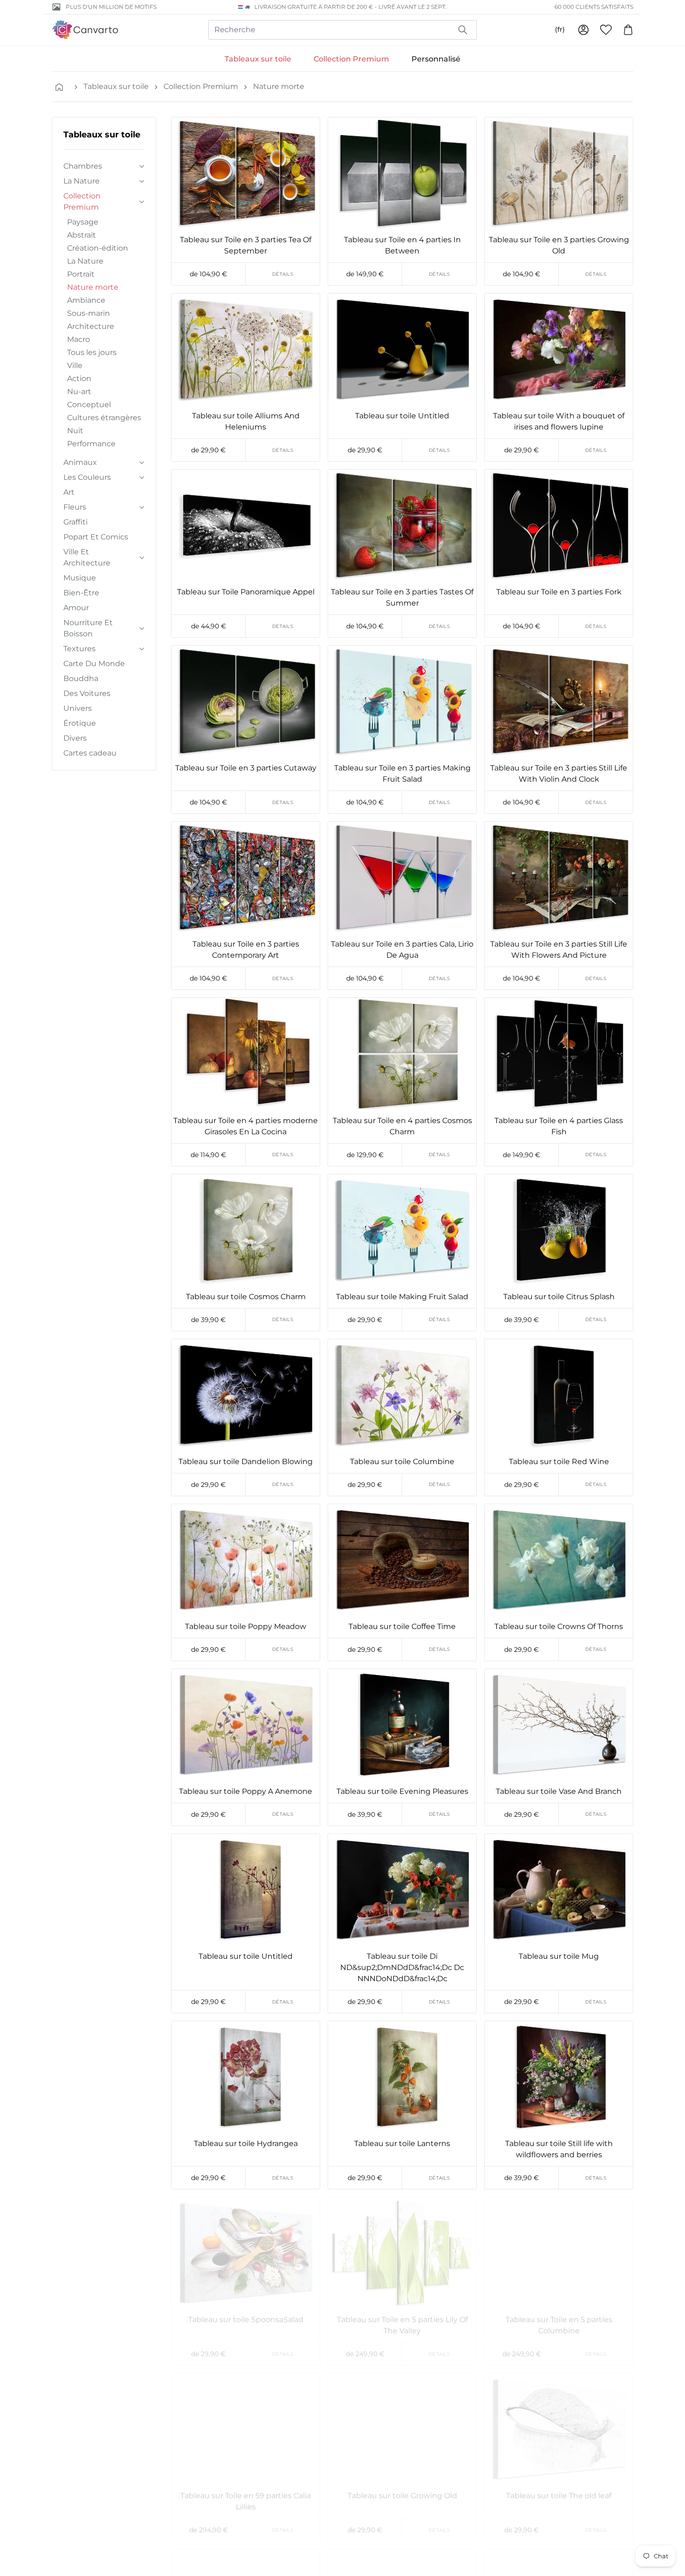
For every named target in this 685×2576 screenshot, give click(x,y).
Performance (91, 444)
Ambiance (86, 300)
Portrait (81, 274)
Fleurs (75, 507)
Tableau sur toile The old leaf (559, 2496)
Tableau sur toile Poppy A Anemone (246, 1791)
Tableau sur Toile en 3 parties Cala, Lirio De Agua (402, 950)
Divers (75, 738)
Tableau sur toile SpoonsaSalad (246, 2320)
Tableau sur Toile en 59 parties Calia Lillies (246, 2501)
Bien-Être (81, 593)
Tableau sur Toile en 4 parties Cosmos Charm (402, 1126)
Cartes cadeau (90, 753)
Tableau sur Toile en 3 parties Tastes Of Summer (402, 597)
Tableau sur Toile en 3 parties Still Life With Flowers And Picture (559, 950)
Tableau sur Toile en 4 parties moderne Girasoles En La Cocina (246, 1126)
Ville (75, 365)
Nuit (75, 431)
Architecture (91, 326)
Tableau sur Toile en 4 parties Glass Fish (559, 1126)
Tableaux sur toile (258, 59)
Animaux (80, 462)
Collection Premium (351, 59)
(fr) (560, 29)
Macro (79, 339)
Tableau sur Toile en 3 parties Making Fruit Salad (402, 773)
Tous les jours (92, 352)
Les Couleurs (87, 477)
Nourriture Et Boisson (88, 628)
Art (69, 492)
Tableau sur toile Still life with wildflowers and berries (559, 2149)
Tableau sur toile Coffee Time (402, 1626)
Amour (76, 608)
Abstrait (82, 235)
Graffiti (75, 522)
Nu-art (79, 392)
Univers (78, 708)
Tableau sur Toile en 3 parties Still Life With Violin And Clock (559, 773)
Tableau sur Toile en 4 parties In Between (402, 245)
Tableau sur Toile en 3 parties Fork (559, 592)
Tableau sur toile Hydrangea (246, 2143)
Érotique (80, 723)
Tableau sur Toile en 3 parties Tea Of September (246, 245)
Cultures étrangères (104, 418)
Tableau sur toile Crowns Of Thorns (559, 1626)
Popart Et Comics (96, 537)
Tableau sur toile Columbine (402, 1462)
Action (79, 378)
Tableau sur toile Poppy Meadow (246, 1626)
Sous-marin (89, 313)
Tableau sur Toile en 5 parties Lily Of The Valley (402, 2325)
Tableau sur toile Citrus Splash (559, 1297)
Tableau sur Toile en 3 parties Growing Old (559, 245)
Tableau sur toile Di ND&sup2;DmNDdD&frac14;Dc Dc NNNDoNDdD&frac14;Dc (402, 1967)
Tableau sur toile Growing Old (402, 2496)
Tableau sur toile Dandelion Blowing (246, 1462)
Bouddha (81, 678)
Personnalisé (436, 59)
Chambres (83, 166)
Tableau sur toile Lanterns (402, 2143)
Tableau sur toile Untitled (402, 416)
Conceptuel (89, 405)
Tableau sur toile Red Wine (559, 1462)
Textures (79, 649)
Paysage (83, 222)
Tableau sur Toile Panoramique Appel (246, 592)
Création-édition (98, 248)
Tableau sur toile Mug (559, 1956)
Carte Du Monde (94, 664)
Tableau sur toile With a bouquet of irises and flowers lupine (559, 421)
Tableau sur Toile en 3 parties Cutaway (246, 768)
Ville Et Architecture (87, 557)
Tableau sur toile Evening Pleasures (402, 1791)
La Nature (82, 181)
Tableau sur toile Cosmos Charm (246, 1297)
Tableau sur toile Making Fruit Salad (402, 1297)
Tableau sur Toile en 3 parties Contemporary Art (246, 950)
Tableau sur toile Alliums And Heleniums (246, 421)
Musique (80, 578)
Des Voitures (87, 693)
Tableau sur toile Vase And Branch (559, 1791)
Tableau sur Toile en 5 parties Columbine (559, 2325)
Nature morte (279, 86)
